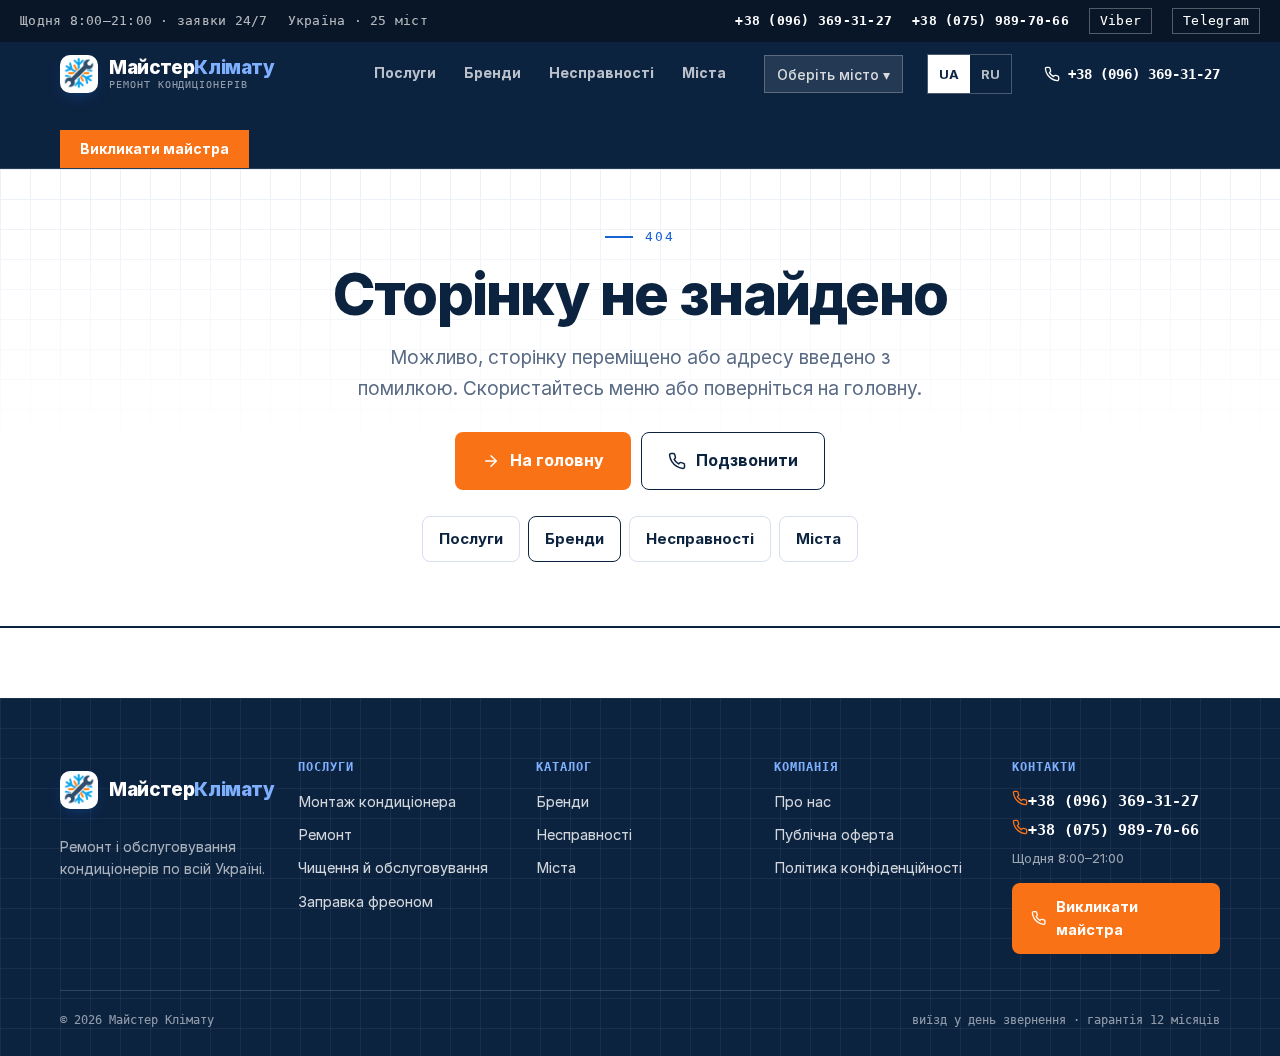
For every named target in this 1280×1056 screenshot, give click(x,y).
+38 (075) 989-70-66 (990, 20)
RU (990, 74)
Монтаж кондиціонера (377, 801)
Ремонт (325, 834)
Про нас (802, 801)
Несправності (601, 72)
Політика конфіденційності (868, 867)
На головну (557, 460)
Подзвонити (747, 460)
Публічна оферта (834, 834)
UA (949, 74)
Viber (1120, 20)
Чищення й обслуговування (393, 867)
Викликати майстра (154, 148)
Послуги (405, 72)
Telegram (1216, 20)
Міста (704, 72)
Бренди (492, 72)
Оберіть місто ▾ (833, 74)
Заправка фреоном (365, 901)
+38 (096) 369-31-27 (813, 20)
